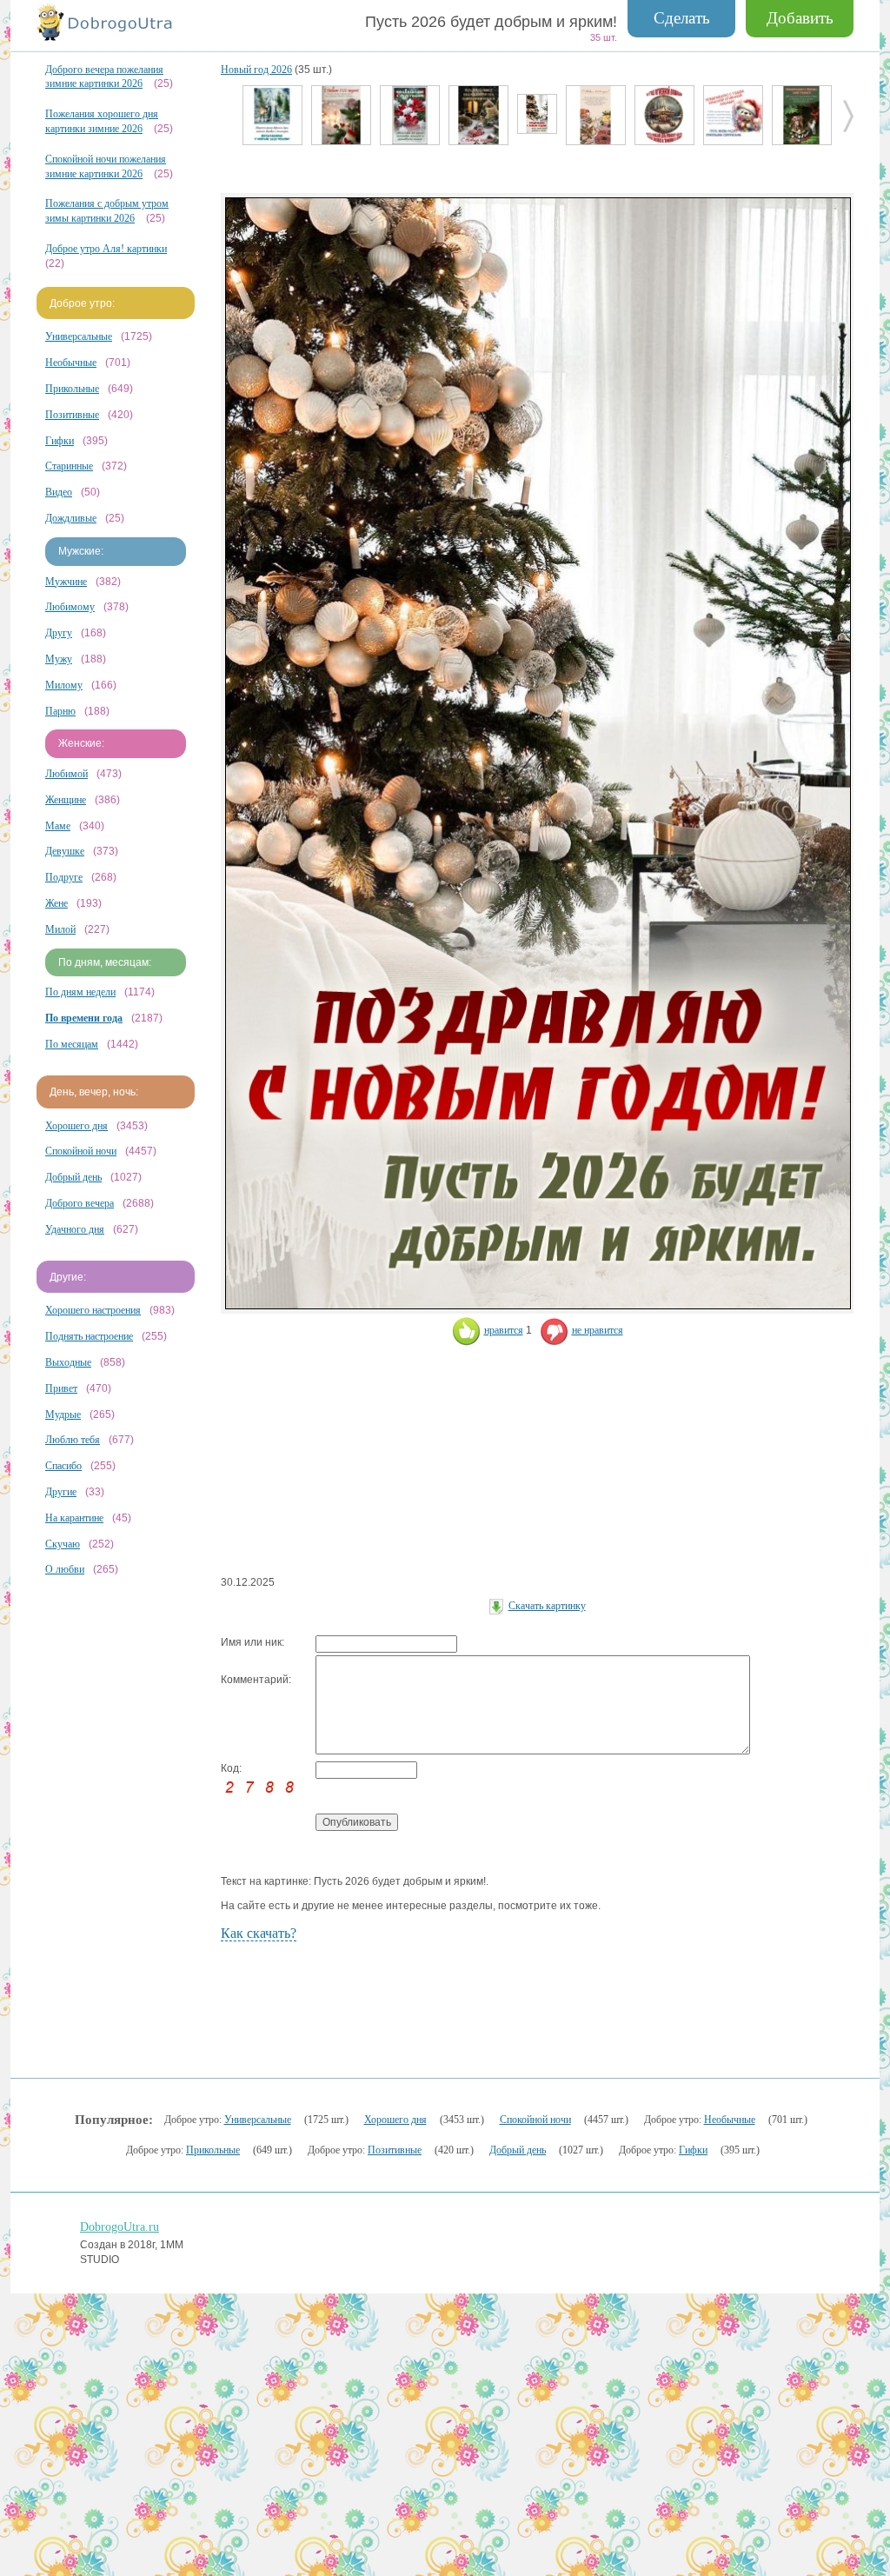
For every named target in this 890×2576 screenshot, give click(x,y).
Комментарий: (256, 1680)
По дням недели (80, 992)
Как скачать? (259, 1933)
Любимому (70, 607)
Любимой (66, 774)
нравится (504, 1330)
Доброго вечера (80, 1203)
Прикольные (72, 389)
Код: (231, 1768)
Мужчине (66, 582)
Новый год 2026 (256, 70)
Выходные (68, 1362)
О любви (65, 1569)
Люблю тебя (73, 1440)
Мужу (59, 659)
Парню (60, 711)
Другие (61, 1492)
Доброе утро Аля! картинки (106, 249)
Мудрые (63, 1414)
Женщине (66, 800)
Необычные (71, 363)
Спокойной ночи (81, 1151)
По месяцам (72, 1044)
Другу (59, 633)
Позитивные (72, 415)
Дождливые (71, 518)
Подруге (64, 877)
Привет (61, 1388)
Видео (59, 492)
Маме (58, 826)
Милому (64, 685)
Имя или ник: (252, 1642)
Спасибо (63, 1466)
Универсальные (79, 336)
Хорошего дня (76, 1126)
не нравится (598, 1330)
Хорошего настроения (93, 1310)
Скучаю (63, 1544)
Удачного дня (75, 1229)
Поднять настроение (89, 1336)
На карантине (74, 1518)
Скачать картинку (547, 1606)
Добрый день (73, 1177)
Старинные (69, 466)
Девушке (65, 851)
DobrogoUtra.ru (120, 2227)
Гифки (60, 441)
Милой (60, 929)
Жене (56, 903)
